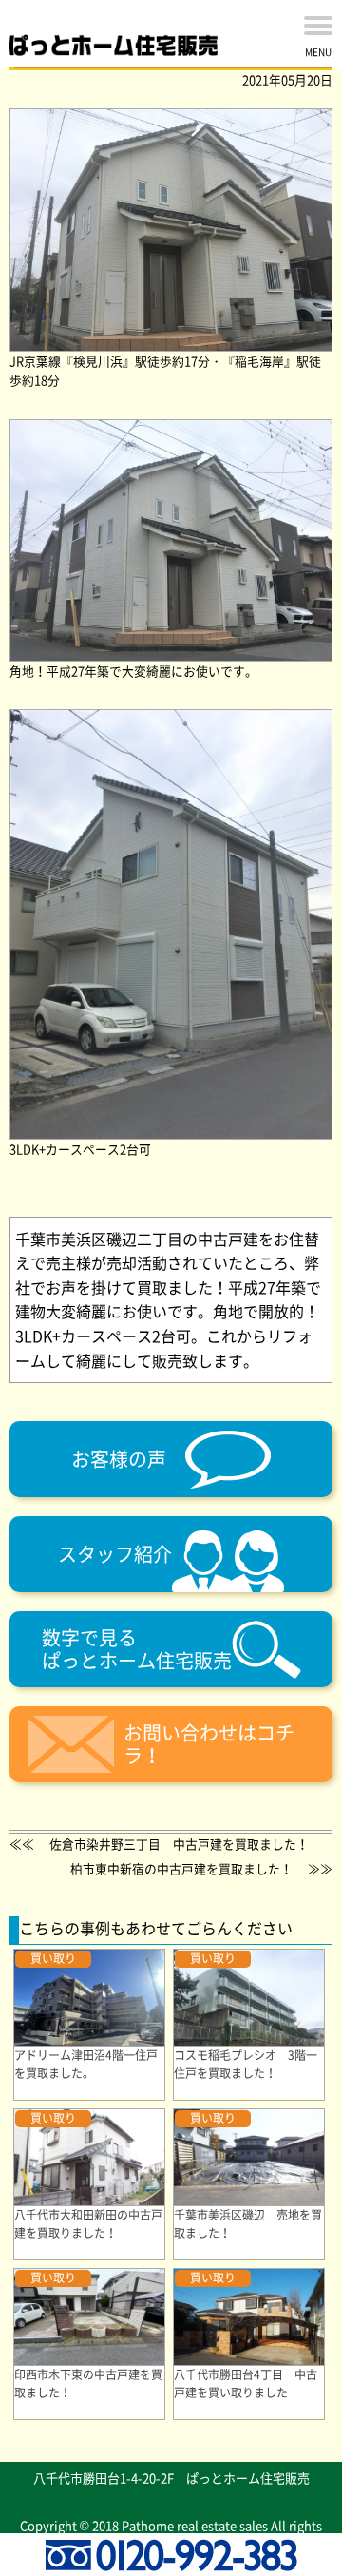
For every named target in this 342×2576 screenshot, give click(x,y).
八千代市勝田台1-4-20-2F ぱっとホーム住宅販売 (171, 2478)
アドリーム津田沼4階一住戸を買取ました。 (86, 2064)
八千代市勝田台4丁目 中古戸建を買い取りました (246, 2384)
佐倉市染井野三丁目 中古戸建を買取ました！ (179, 1844)
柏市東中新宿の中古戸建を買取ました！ (181, 1868)
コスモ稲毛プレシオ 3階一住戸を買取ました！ (246, 2064)
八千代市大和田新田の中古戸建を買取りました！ (88, 2224)
